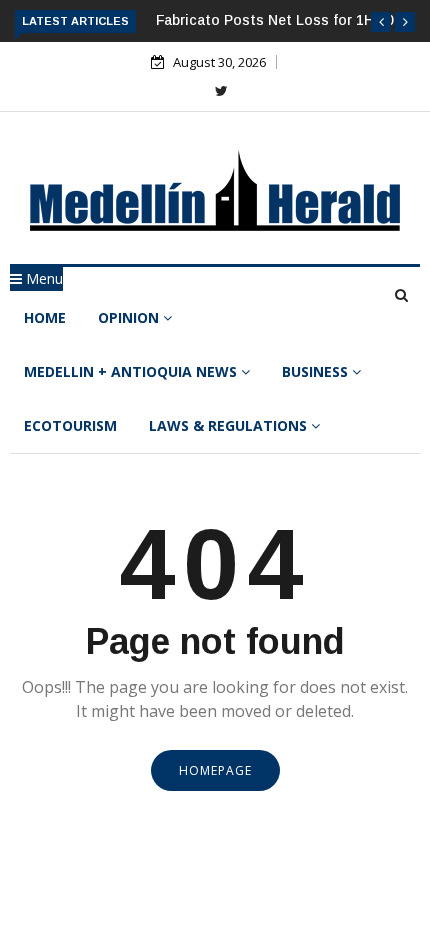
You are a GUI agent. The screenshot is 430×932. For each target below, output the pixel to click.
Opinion (130, 317)
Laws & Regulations (230, 425)
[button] (381, 22)
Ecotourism (70, 425)
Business (317, 371)
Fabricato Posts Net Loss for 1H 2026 (283, 20)
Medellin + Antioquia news (132, 371)
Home (45, 317)
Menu (42, 278)
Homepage (215, 770)
